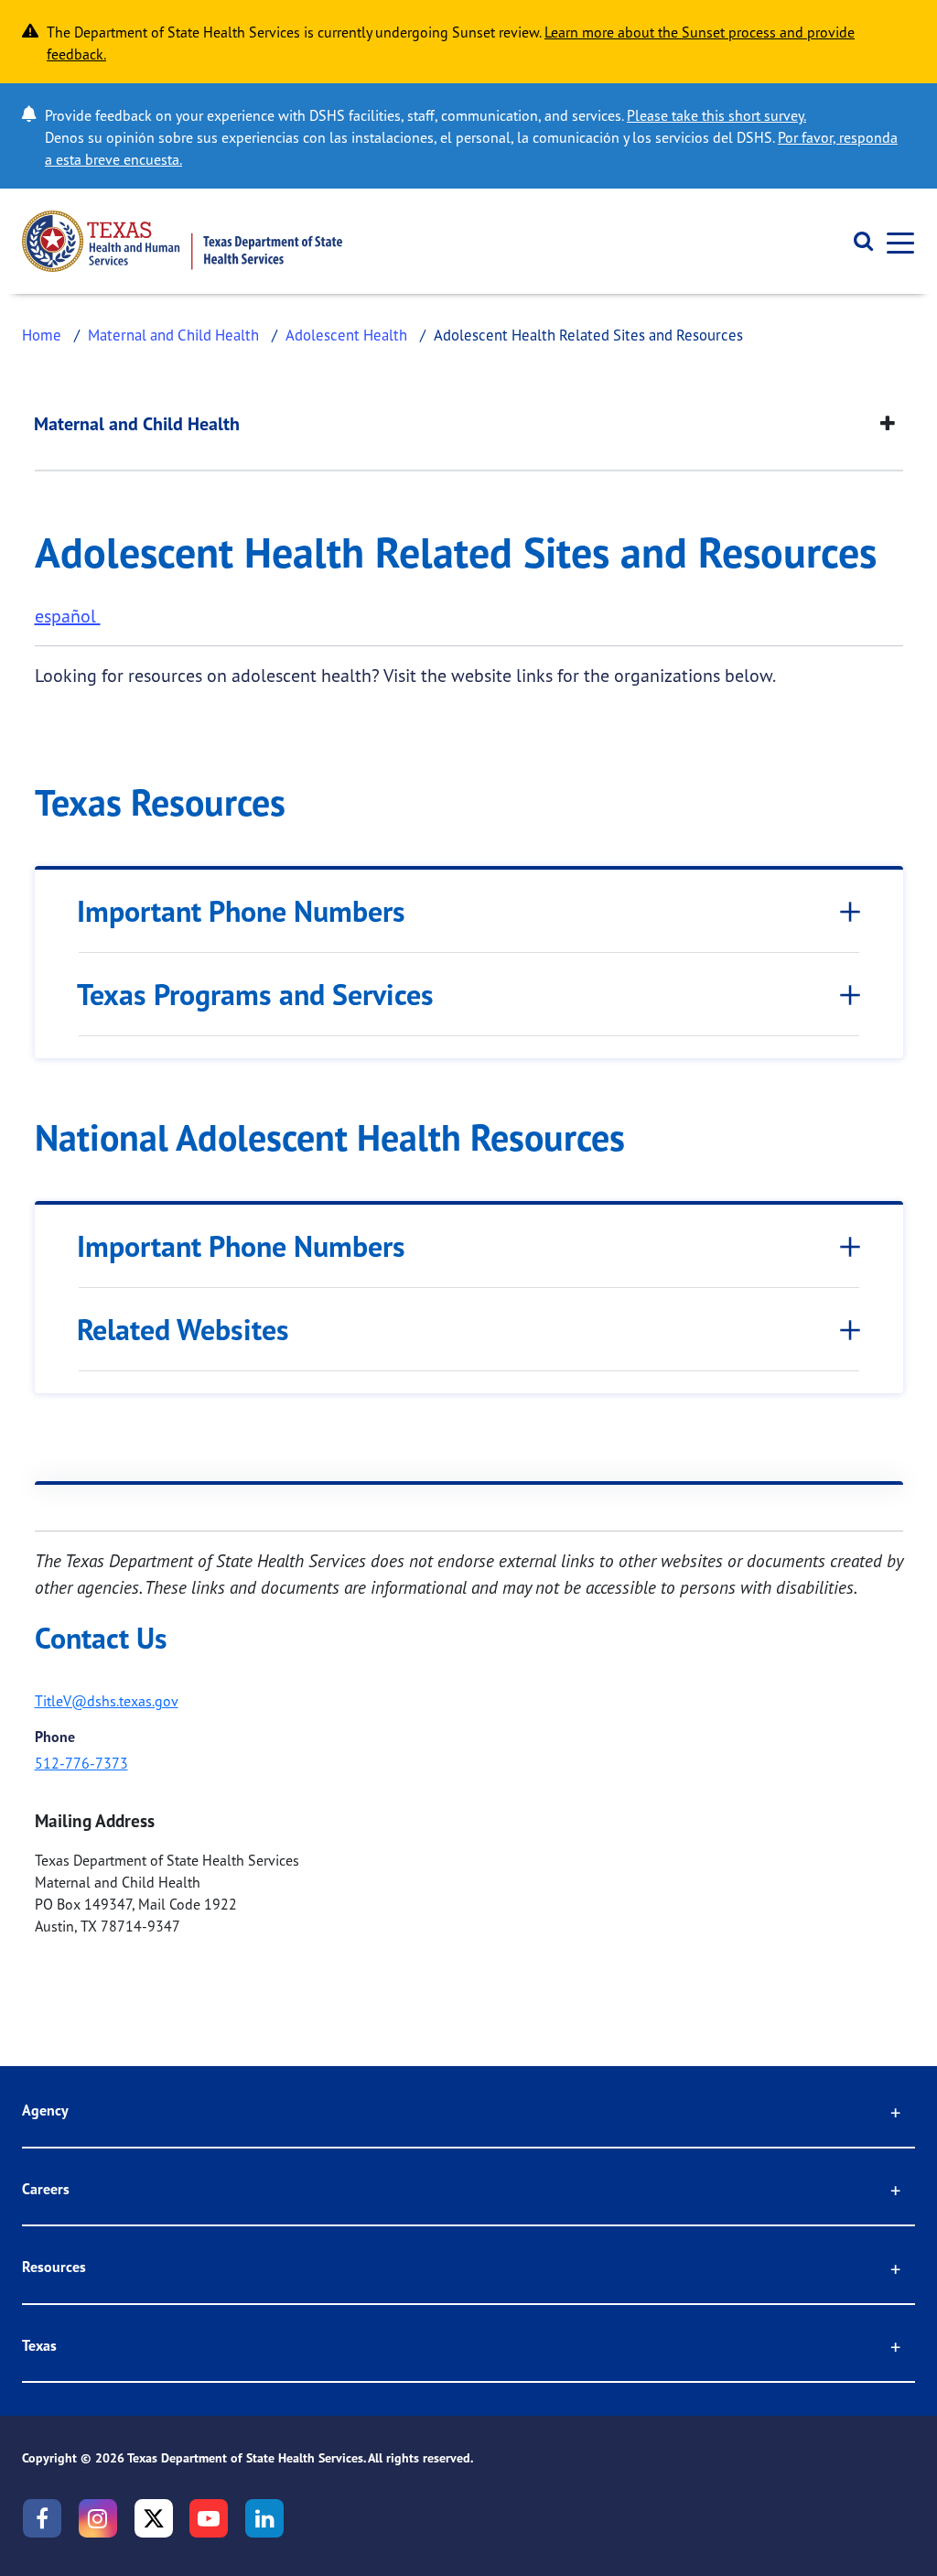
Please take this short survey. (716, 115)
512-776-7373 (81, 1763)
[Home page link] (182, 241)
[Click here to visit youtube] (209, 2518)
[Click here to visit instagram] (98, 2518)
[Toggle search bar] (857, 242)
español (68, 616)
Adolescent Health (346, 335)
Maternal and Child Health (173, 335)
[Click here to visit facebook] (42, 2518)
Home (42, 335)
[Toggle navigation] (895, 241)
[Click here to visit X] (154, 2518)
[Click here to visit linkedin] (264, 2518)
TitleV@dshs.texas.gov (107, 1701)
